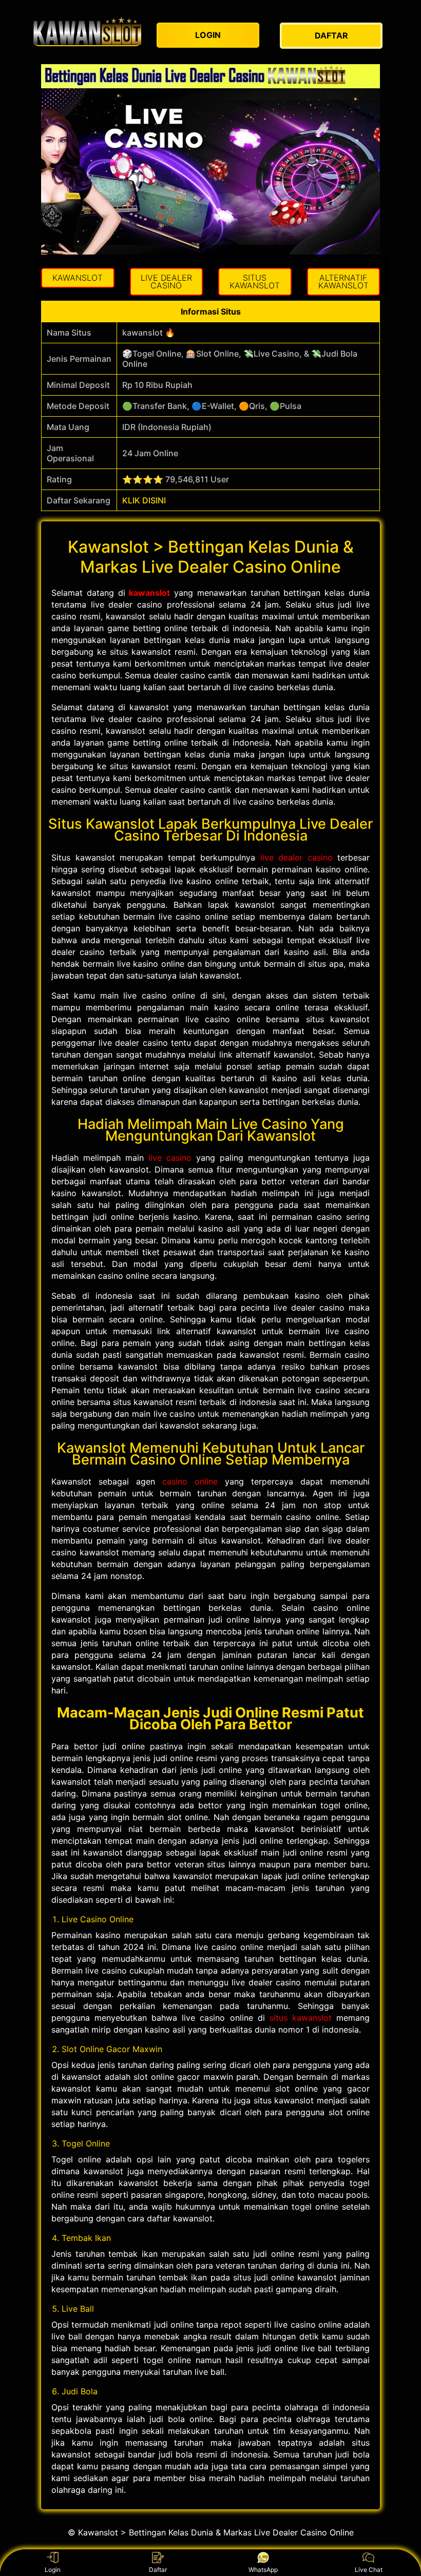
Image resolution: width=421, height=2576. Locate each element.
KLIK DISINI (144, 500)
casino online (190, 1481)
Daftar (158, 2570)
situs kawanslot (301, 2018)
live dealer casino (296, 857)
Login (53, 2570)
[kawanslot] (87, 31)
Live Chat (369, 2570)
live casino (170, 1158)
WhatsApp (263, 2570)
